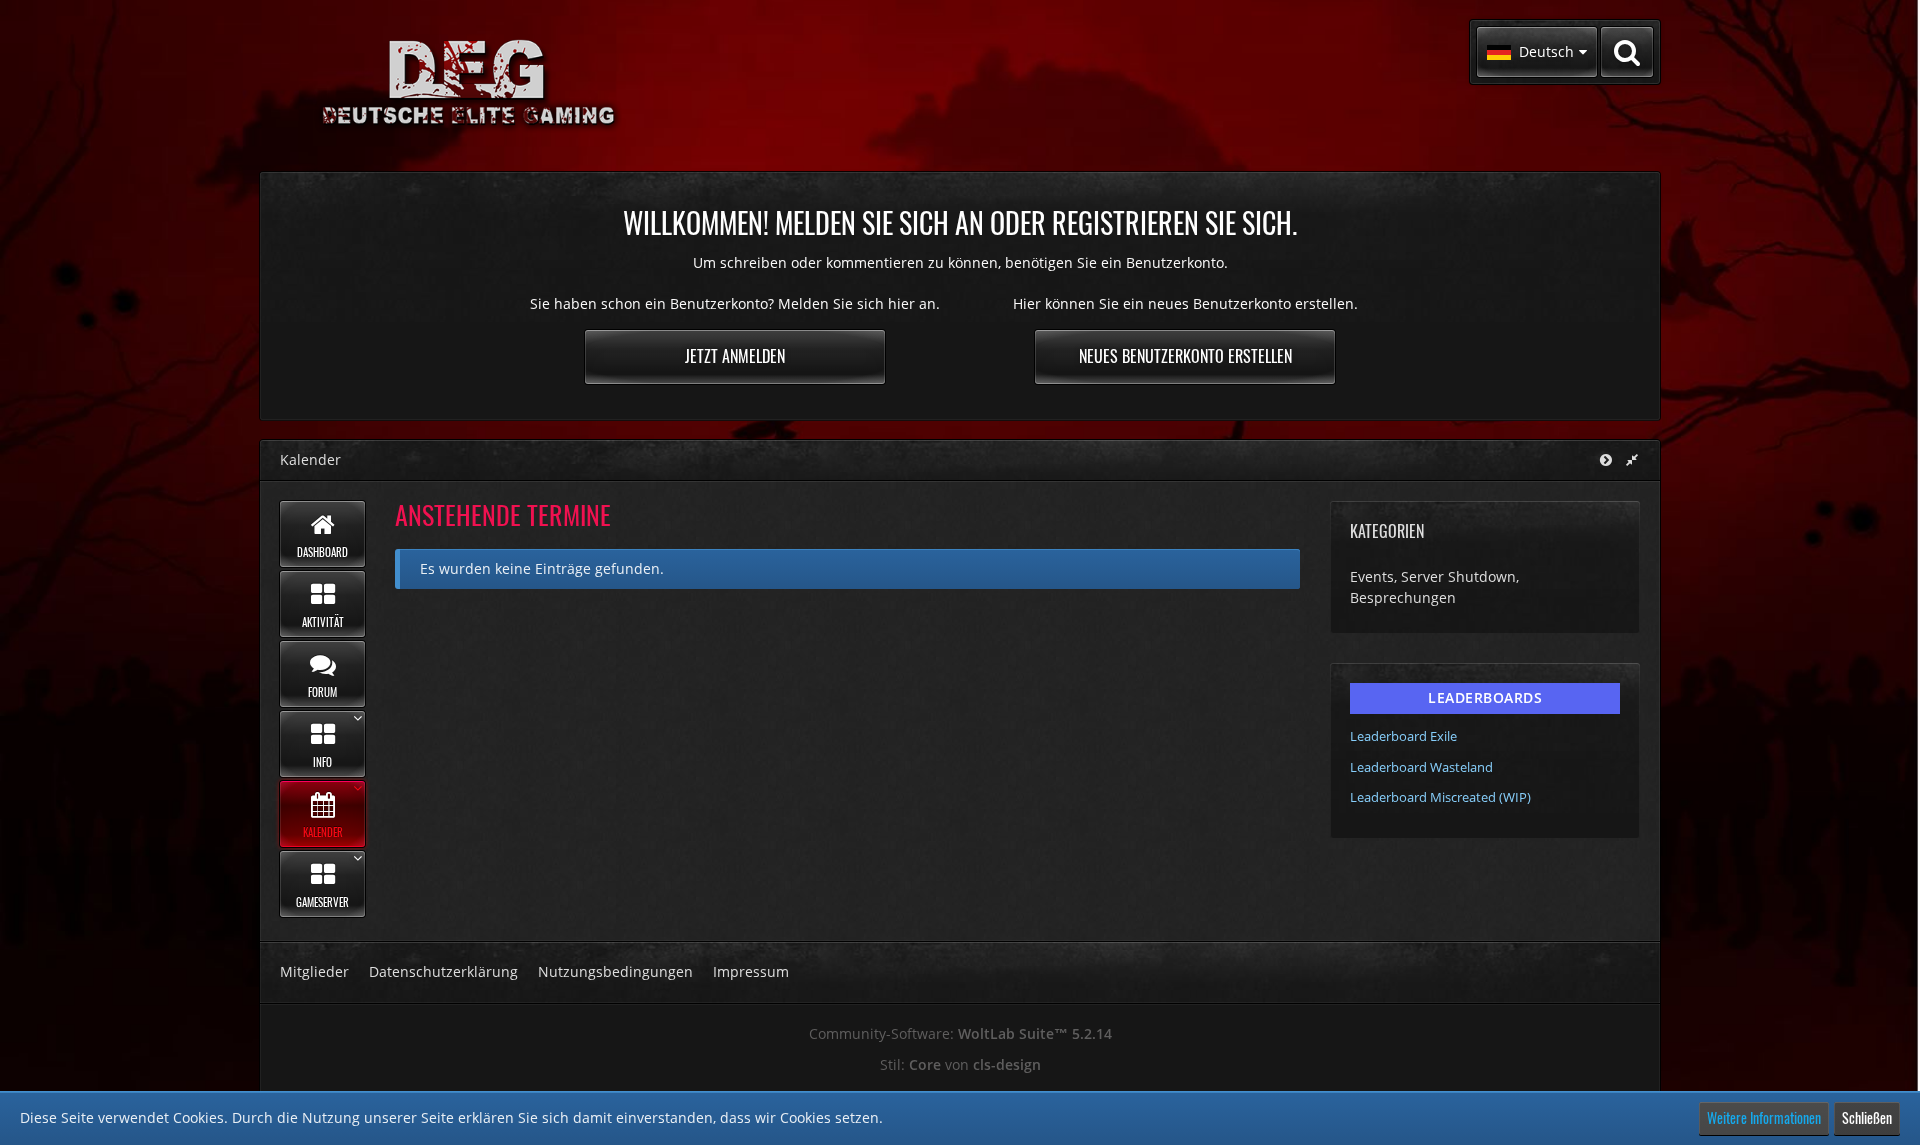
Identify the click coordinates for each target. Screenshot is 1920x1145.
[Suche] (1627, 52)
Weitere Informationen (1764, 1117)
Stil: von (960, 1064)
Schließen (1867, 1117)
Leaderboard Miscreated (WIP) (1440, 797)
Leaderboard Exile (1403, 736)
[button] (1537, 52)
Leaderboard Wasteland (1421, 767)
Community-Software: (960, 1033)
